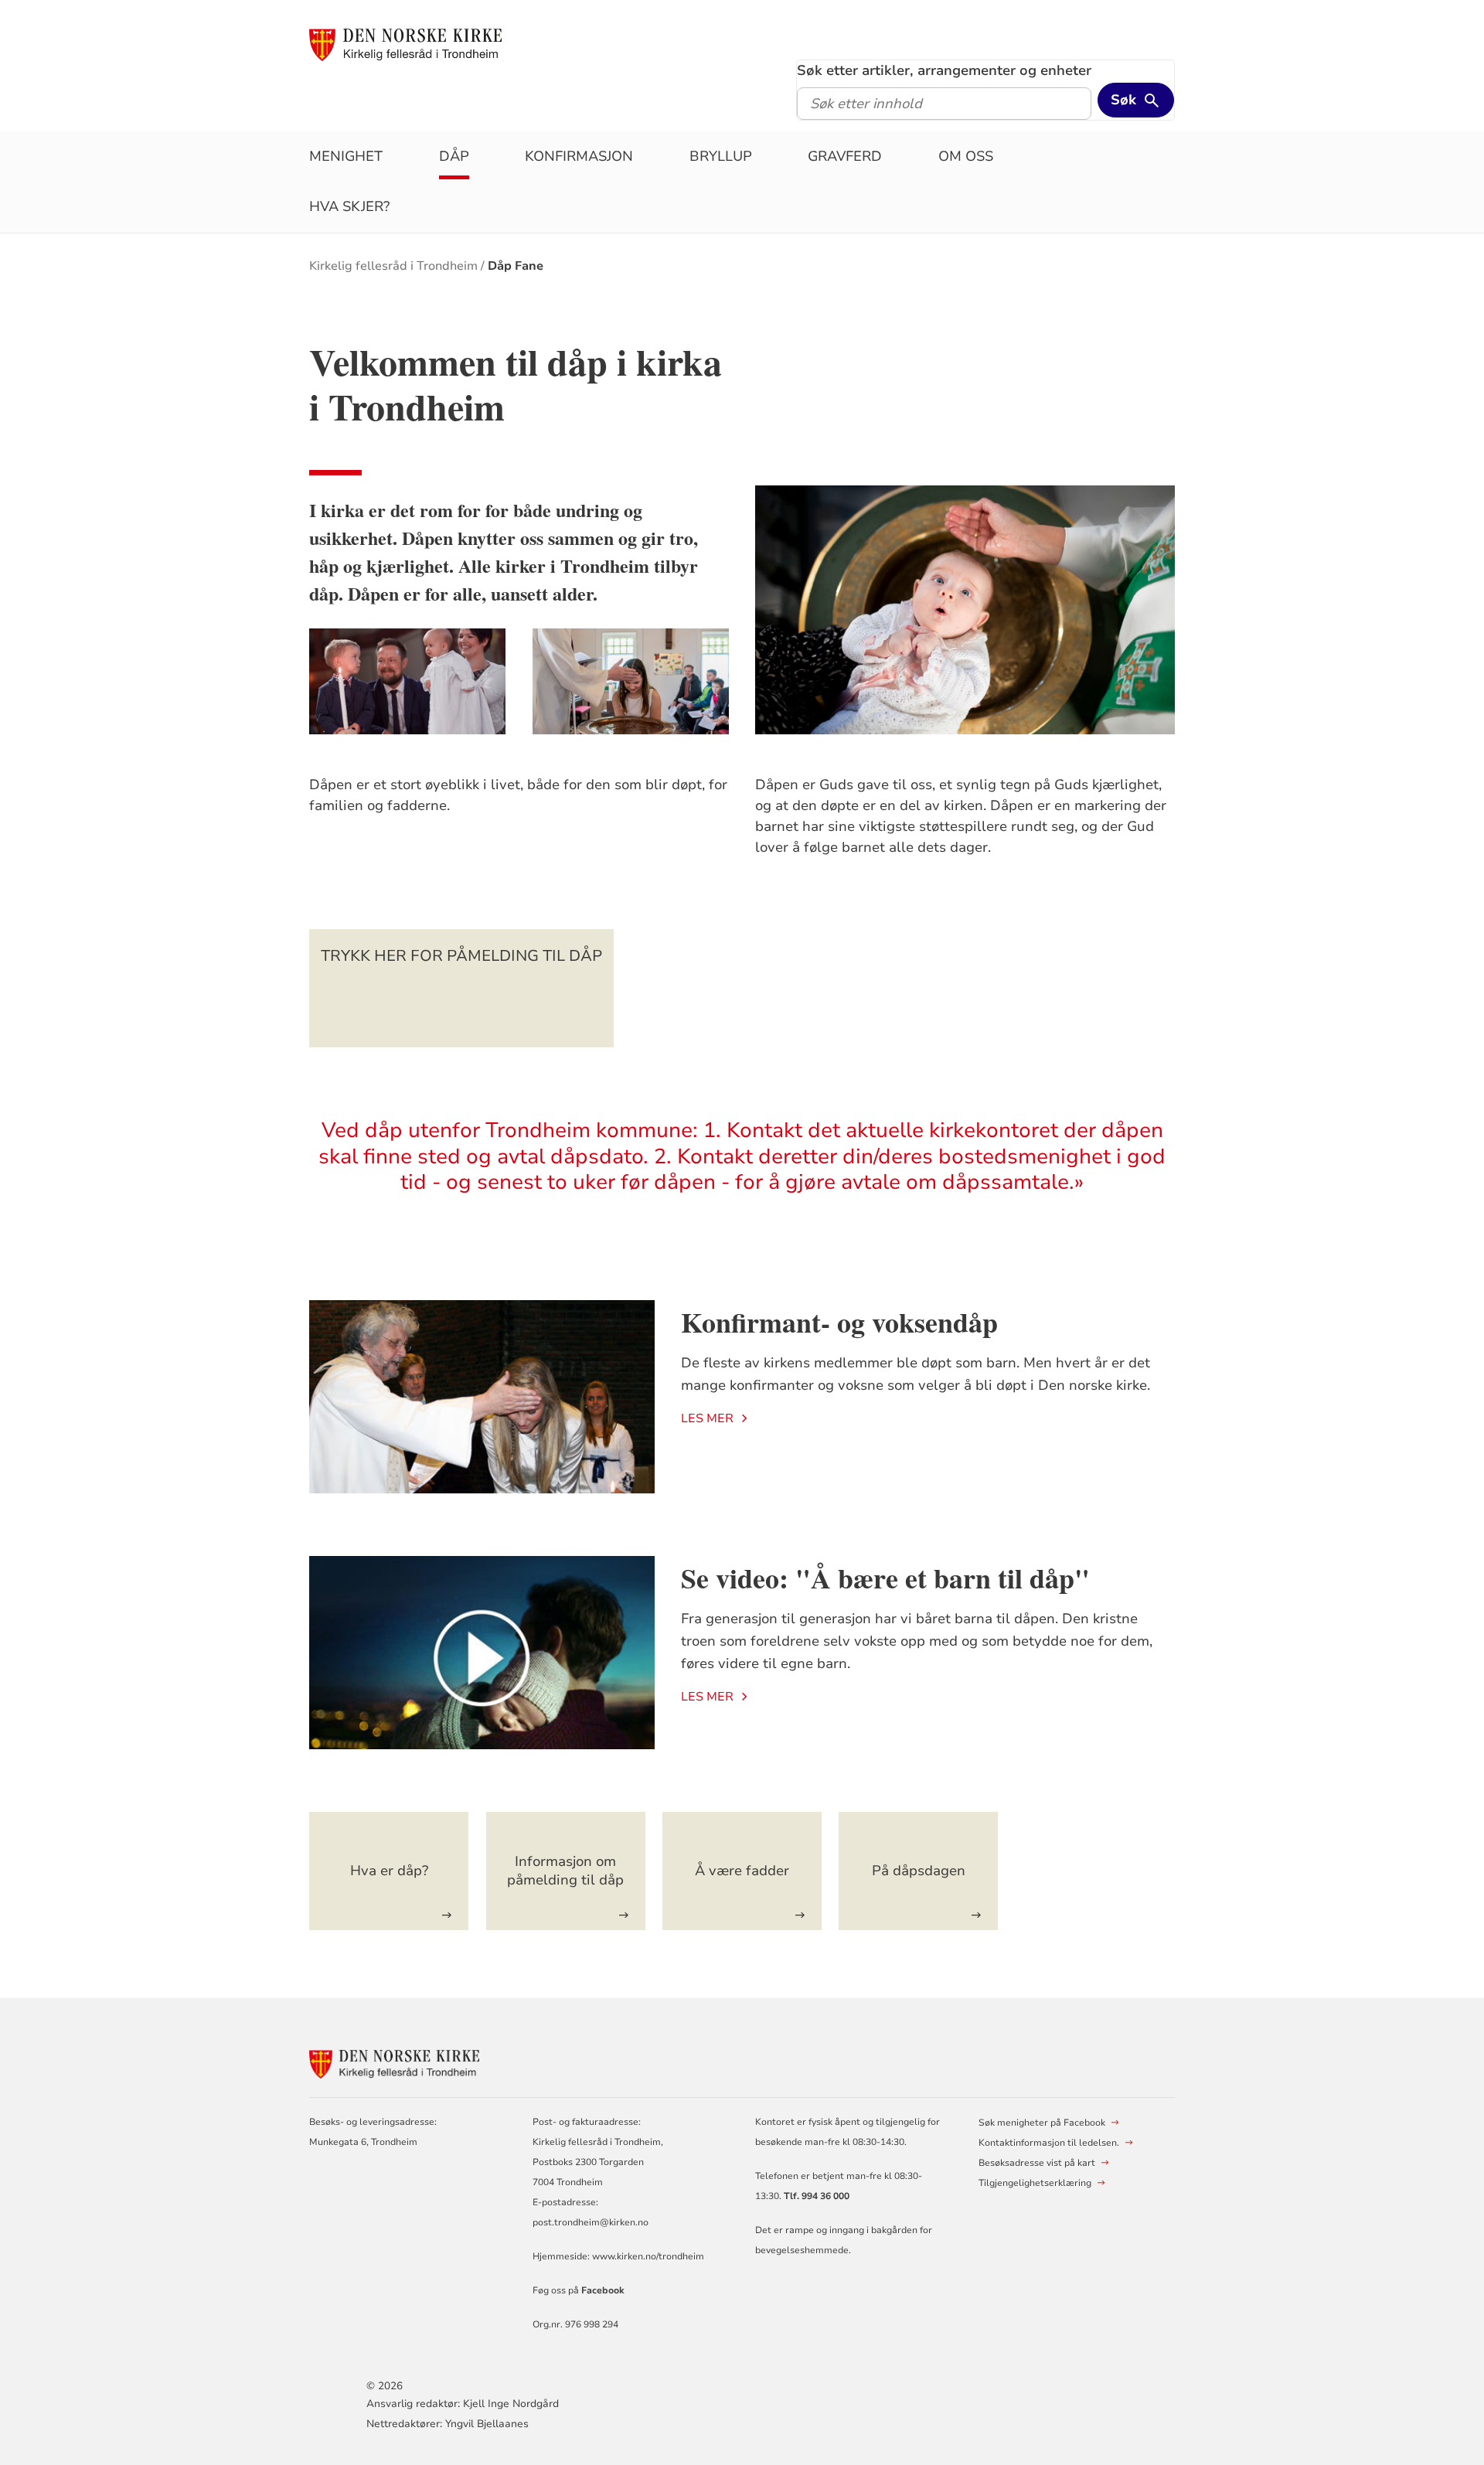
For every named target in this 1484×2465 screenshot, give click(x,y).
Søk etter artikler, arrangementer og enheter (944, 70)
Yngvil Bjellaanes (487, 2424)
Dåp (454, 156)
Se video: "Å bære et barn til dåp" (885, 1578)
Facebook (603, 2290)
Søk (1123, 100)
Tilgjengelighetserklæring (1035, 2183)
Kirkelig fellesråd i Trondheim (393, 266)
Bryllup (721, 156)
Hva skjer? (349, 206)
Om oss (966, 156)
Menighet (346, 156)
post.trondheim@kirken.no (591, 2222)
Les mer (707, 1418)
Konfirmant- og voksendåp (839, 1322)
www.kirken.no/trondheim (647, 2256)
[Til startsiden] (405, 44)
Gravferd (845, 156)
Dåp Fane (516, 266)
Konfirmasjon (579, 156)
